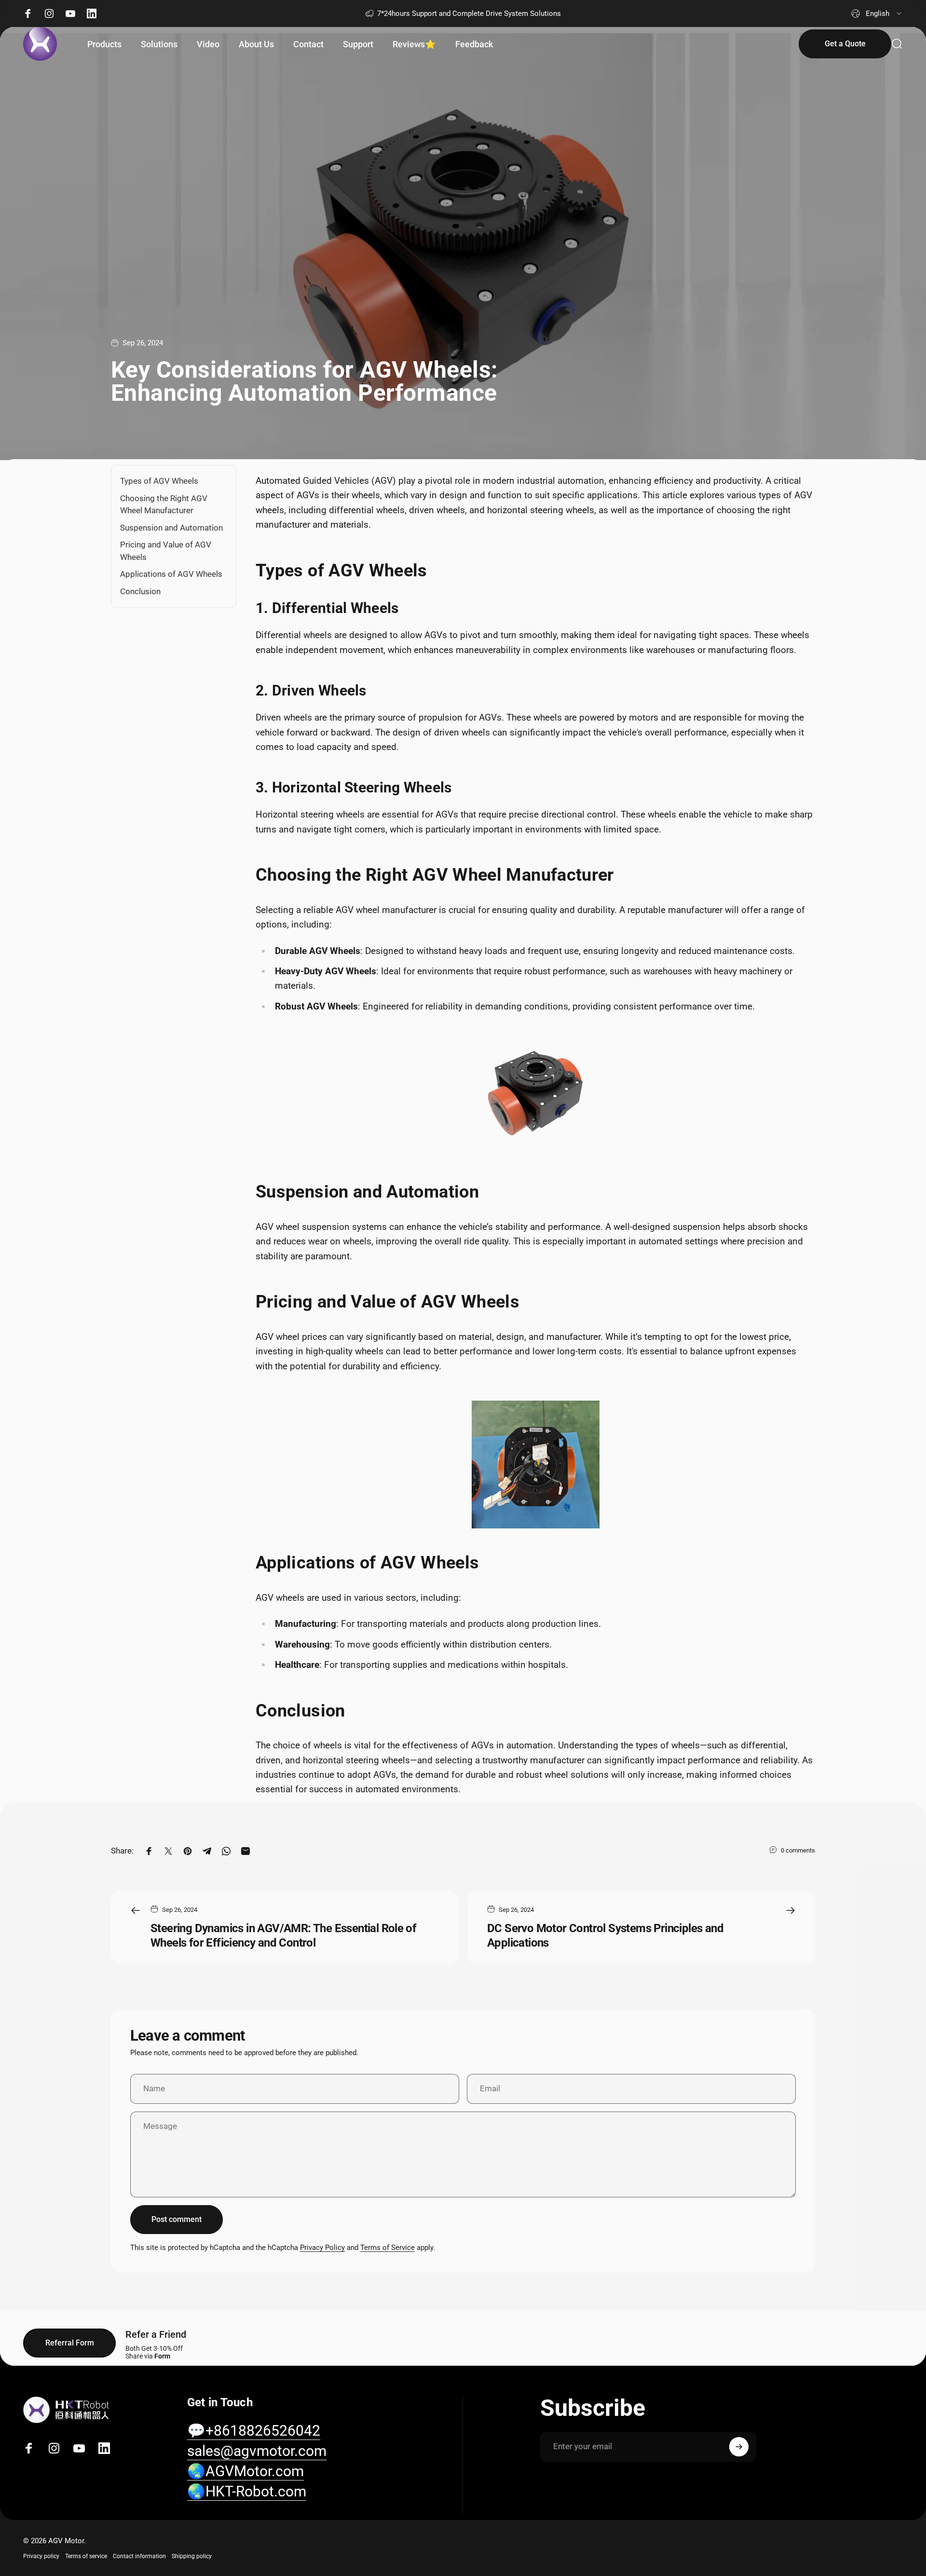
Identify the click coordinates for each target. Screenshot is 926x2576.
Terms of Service (388, 2248)
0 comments (798, 1850)
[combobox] (877, 14)
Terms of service (86, 2556)
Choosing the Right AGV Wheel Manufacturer (164, 504)
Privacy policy (41, 2556)
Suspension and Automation (171, 527)
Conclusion (140, 591)
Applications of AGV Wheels (171, 574)
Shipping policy (192, 2556)
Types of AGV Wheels (159, 481)
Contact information (139, 2556)
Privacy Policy (322, 2248)
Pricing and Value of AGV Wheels (166, 551)
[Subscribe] (739, 2447)
